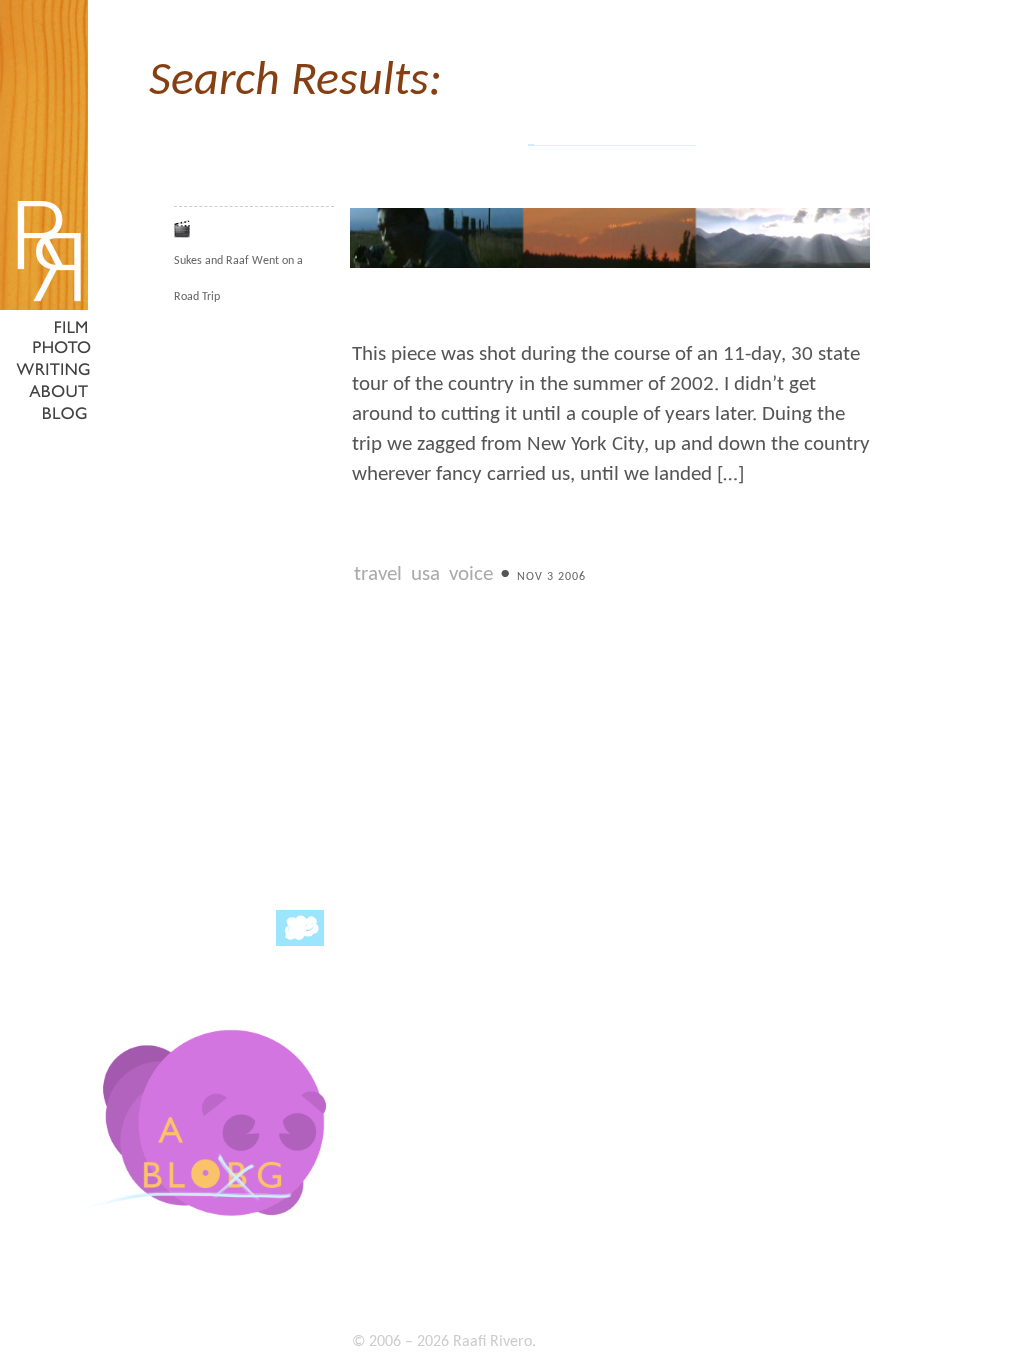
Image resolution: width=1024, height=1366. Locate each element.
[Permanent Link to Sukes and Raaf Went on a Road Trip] (610, 266)
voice (471, 574)
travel (378, 574)
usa (425, 574)
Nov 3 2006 (551, 577)
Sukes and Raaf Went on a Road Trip (238, 279)
